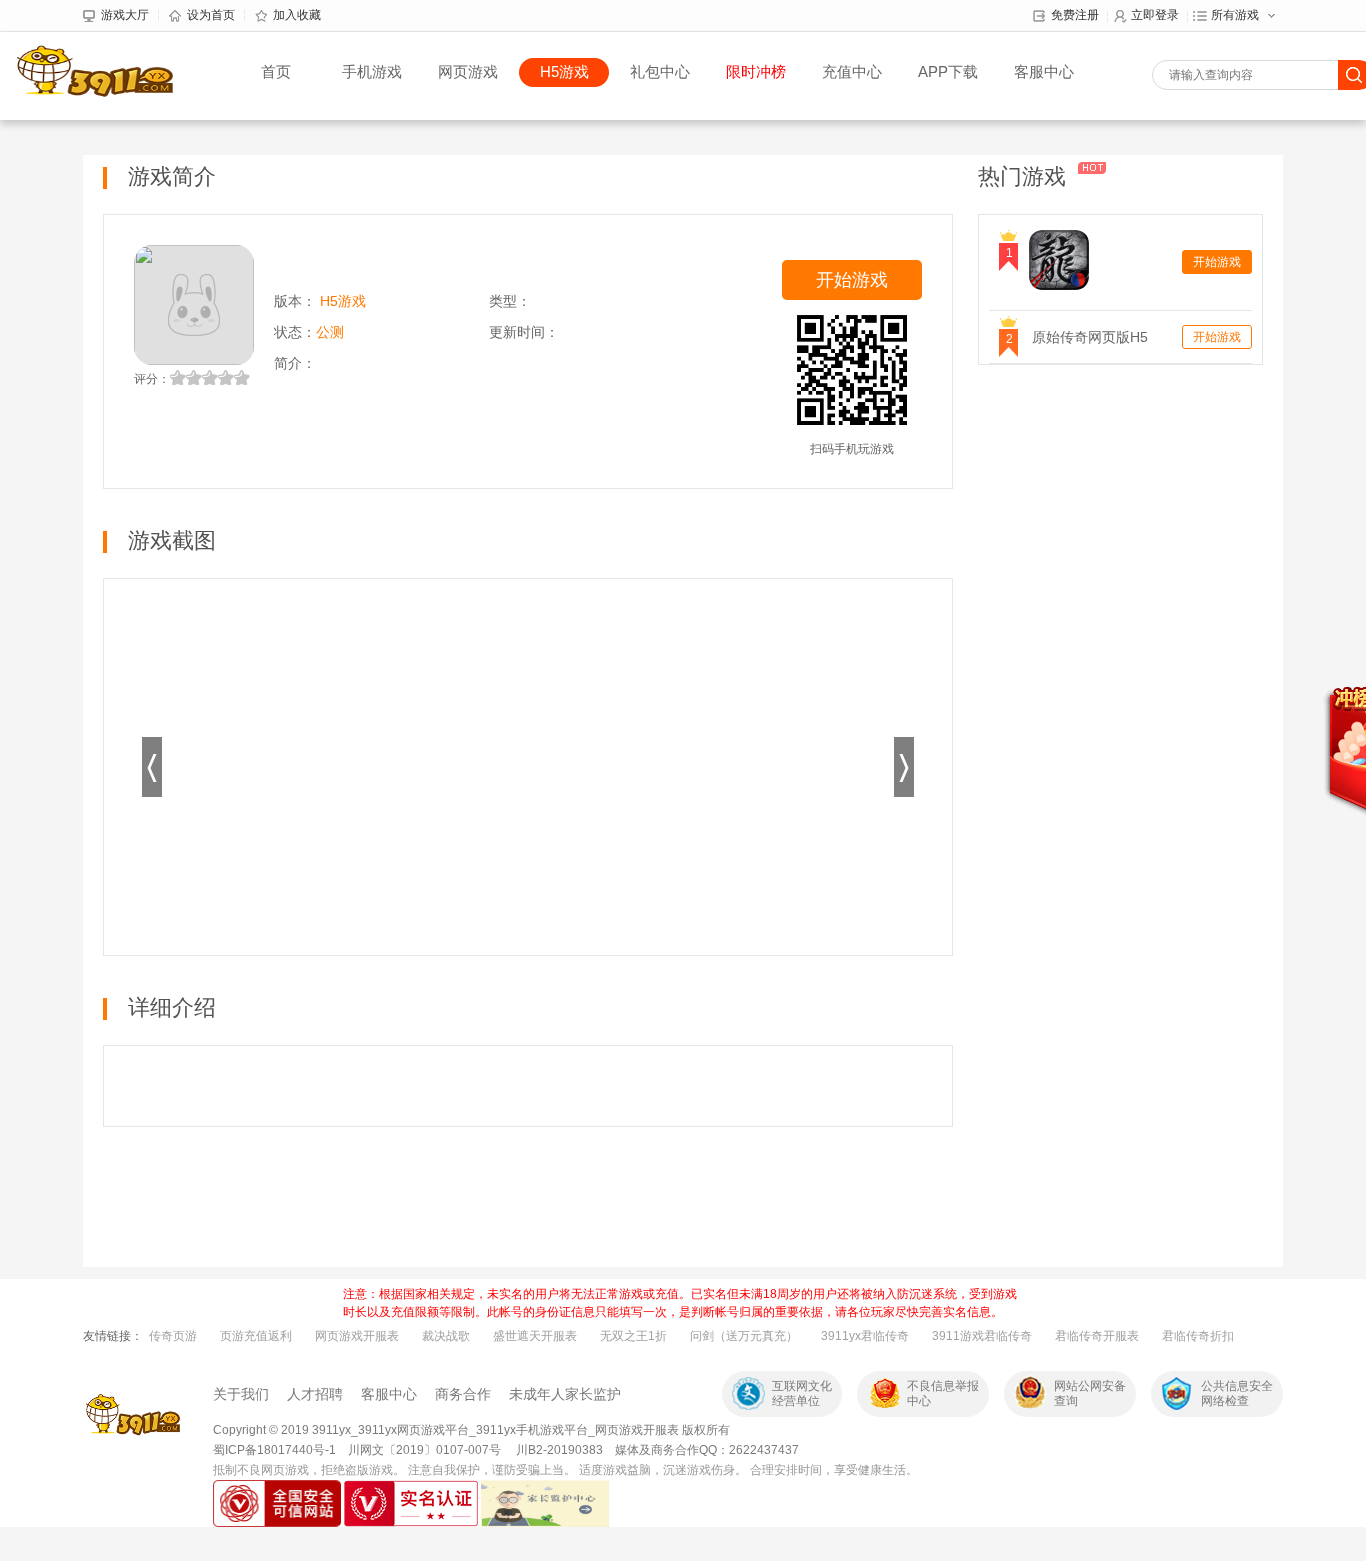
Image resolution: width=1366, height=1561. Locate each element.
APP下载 (948, 71)
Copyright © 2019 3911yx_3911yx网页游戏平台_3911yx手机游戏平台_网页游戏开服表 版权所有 (471, 1430)
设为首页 (211, 15)
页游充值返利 (256, 1336)
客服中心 (1044, 71)
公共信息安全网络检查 (1237, 1393)
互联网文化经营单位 (802, 1393)
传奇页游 (173, 1336)
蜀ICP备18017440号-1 (274, 1450)
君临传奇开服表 (1097, 1336)
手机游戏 (372, 71)
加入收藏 (297, 15)
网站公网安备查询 (1090, 1393)
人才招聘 (315, 1394)
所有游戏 (1235, 15)
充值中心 (852, 71)
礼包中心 (660, 71)
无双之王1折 (633, 1336)
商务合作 (463, 1394)
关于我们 (241, 1394)
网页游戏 (468, 71)
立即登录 (1155, 15)
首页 (276, 71)
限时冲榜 (756, 71)
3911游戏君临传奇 (982, 1336)
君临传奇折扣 (1198, 1336)
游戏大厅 (125, 15)
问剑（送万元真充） (744, 1336)
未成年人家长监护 (565, 1394)
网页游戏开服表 (357, 1336)
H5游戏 (564, 71)
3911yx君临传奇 (865, 1336)
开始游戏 (852, 280)
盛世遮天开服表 (535, 1336)
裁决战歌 (446, 1336)
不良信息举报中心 (943, 1393)
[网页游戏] (133, 1415)
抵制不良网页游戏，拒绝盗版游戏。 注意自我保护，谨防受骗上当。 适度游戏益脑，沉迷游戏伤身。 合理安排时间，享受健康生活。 (565, 1470)
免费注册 (1075, 15)
